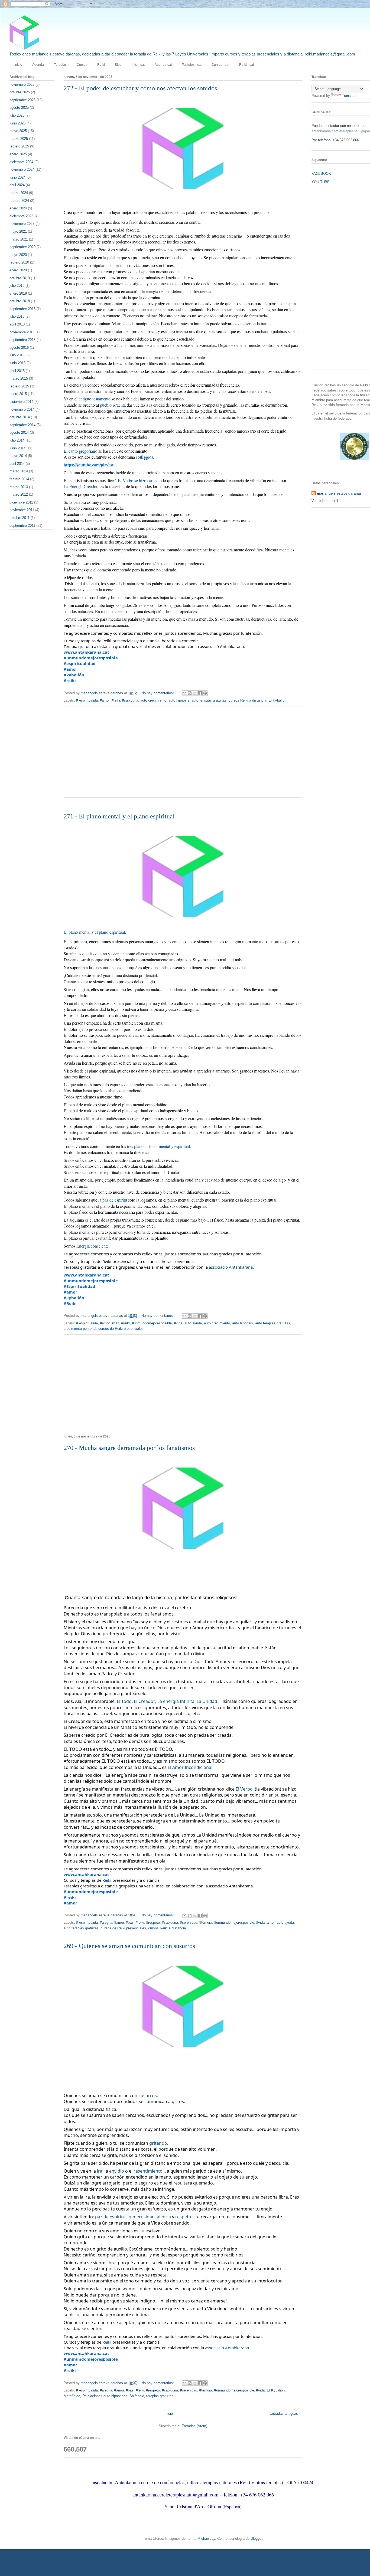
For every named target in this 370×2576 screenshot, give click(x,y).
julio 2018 (17, 316)
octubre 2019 (20, 278)
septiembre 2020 (22, 247)
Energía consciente (92, 1246)
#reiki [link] (70, 680)
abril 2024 (17, 185)
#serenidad (189, 1922)
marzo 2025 (19, 139)
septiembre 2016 (22, 340)
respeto (183, 2217)
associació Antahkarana (231, 1267)
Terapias (60, 65)
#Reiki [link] (70, 1303)
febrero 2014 (19, 479)
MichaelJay (206, 2539)
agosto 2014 (19, 432)
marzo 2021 (19, 239)
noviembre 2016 (22, 332)
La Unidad (207, 1701)
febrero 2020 (19, 262)
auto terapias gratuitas (209, 700)
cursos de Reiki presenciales (121, 1329)
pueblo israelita (113, 405)
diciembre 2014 (21, 402)
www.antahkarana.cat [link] (86, 652)
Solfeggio (137, 2396)
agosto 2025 (19, 108)
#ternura (206, 1922)
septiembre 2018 (22, 309)
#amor (105, 700)
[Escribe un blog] (190, 693)
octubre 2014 (20, 417)
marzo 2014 (19, 471)
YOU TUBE (321, 182)
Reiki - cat (246, 65)
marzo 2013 (19, 487)
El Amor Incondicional (190, 1767)
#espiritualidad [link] (80, 663)
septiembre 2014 (22, 425)
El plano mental (77, 932)
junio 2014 (17, 448)
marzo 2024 (19, 193)
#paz (115, 1323)
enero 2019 (18, 293)
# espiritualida (87, 700)
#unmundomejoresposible (152, 1323)
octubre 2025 (20, 92)
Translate (349, 96)
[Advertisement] (183, 755)
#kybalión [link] (74, 675)
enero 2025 (18, 154)
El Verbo (244, 1789)
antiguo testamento (95, 399)
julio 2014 (17, 440)
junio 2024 (17, 177)
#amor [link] (70, 669)
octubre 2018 (20, 301)
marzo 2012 (19, 494)
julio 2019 (17, 286)
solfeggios (145, 457)
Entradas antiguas (284, 2414)
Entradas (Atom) (194, 2426)
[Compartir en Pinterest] (205, 693)
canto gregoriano (83, 451)
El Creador (145, 1701)
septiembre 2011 (22, 526)
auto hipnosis (179, 700)
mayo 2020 (18, 255)
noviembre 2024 (22, 170)
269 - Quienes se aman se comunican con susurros (129, 1946)
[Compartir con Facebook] (200, 693)
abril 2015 (17, 371)
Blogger (256, 2539)
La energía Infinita (176, 1701)
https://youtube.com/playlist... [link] (90, 465)
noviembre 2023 (22, 224)
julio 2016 (17, 355)
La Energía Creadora (82, 486)
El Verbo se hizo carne (137, 480)
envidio (117, 2171)
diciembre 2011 (21, 502)
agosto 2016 (19, 348)
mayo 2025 (18, 131)
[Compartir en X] (195, 693)
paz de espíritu (115, 1200)
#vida (178, 1323)
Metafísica (72, 2396)
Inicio (18, 65)
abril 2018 (17, 324)
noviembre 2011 (22, 510)
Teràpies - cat (192, 65)
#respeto (153, 1922)
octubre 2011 (20, 518)
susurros (148, 2095)
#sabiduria (130, 700)
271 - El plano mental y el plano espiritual (119, 816)
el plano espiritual (110, 932)
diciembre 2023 (21, 216)
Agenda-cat (163, 65)
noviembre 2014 (22, 409)
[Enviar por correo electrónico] (184, 693)
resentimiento (148, 2171)
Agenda (38, 65)
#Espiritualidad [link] (79, 1286)
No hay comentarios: (158, 693)
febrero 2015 (19, 386)
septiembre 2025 (22, 100)
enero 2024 (18, 208)
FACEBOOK (321, 174)
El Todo (124, 1701)
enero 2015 (18, 394)
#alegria (106, 1922)
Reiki (101, 65)
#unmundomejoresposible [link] (91, 658)
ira (100, 2171)
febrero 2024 (19, 201)
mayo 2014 (18, 456)
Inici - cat (138, 65)
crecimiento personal (80, 1329)
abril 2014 (17, 464)
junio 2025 (17, 123)
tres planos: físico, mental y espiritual (158, 1146)
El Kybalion (277, 700)
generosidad (142, 2217)
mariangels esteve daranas (339, 493)
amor (271, 1922)
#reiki (116, 700)
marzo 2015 (19, 378)
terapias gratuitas (160, 2396)
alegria (164, 2217)
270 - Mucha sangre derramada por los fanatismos (129, 1448)
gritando (158, 2143)
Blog (118, 65)
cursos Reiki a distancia (247, 700)
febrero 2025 (19, 146)
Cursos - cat (220, 65)
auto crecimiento (153, 700)
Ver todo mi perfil (325, 501)
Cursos (82, 65)
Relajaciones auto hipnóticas (105, 2396)
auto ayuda (193, 1323)
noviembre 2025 (22, 85)
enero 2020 (18, 270)
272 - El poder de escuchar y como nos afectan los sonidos (140, 88)
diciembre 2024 (21, 162)
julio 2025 (17, 115)
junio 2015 (17, 363)
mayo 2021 (18, 231)
